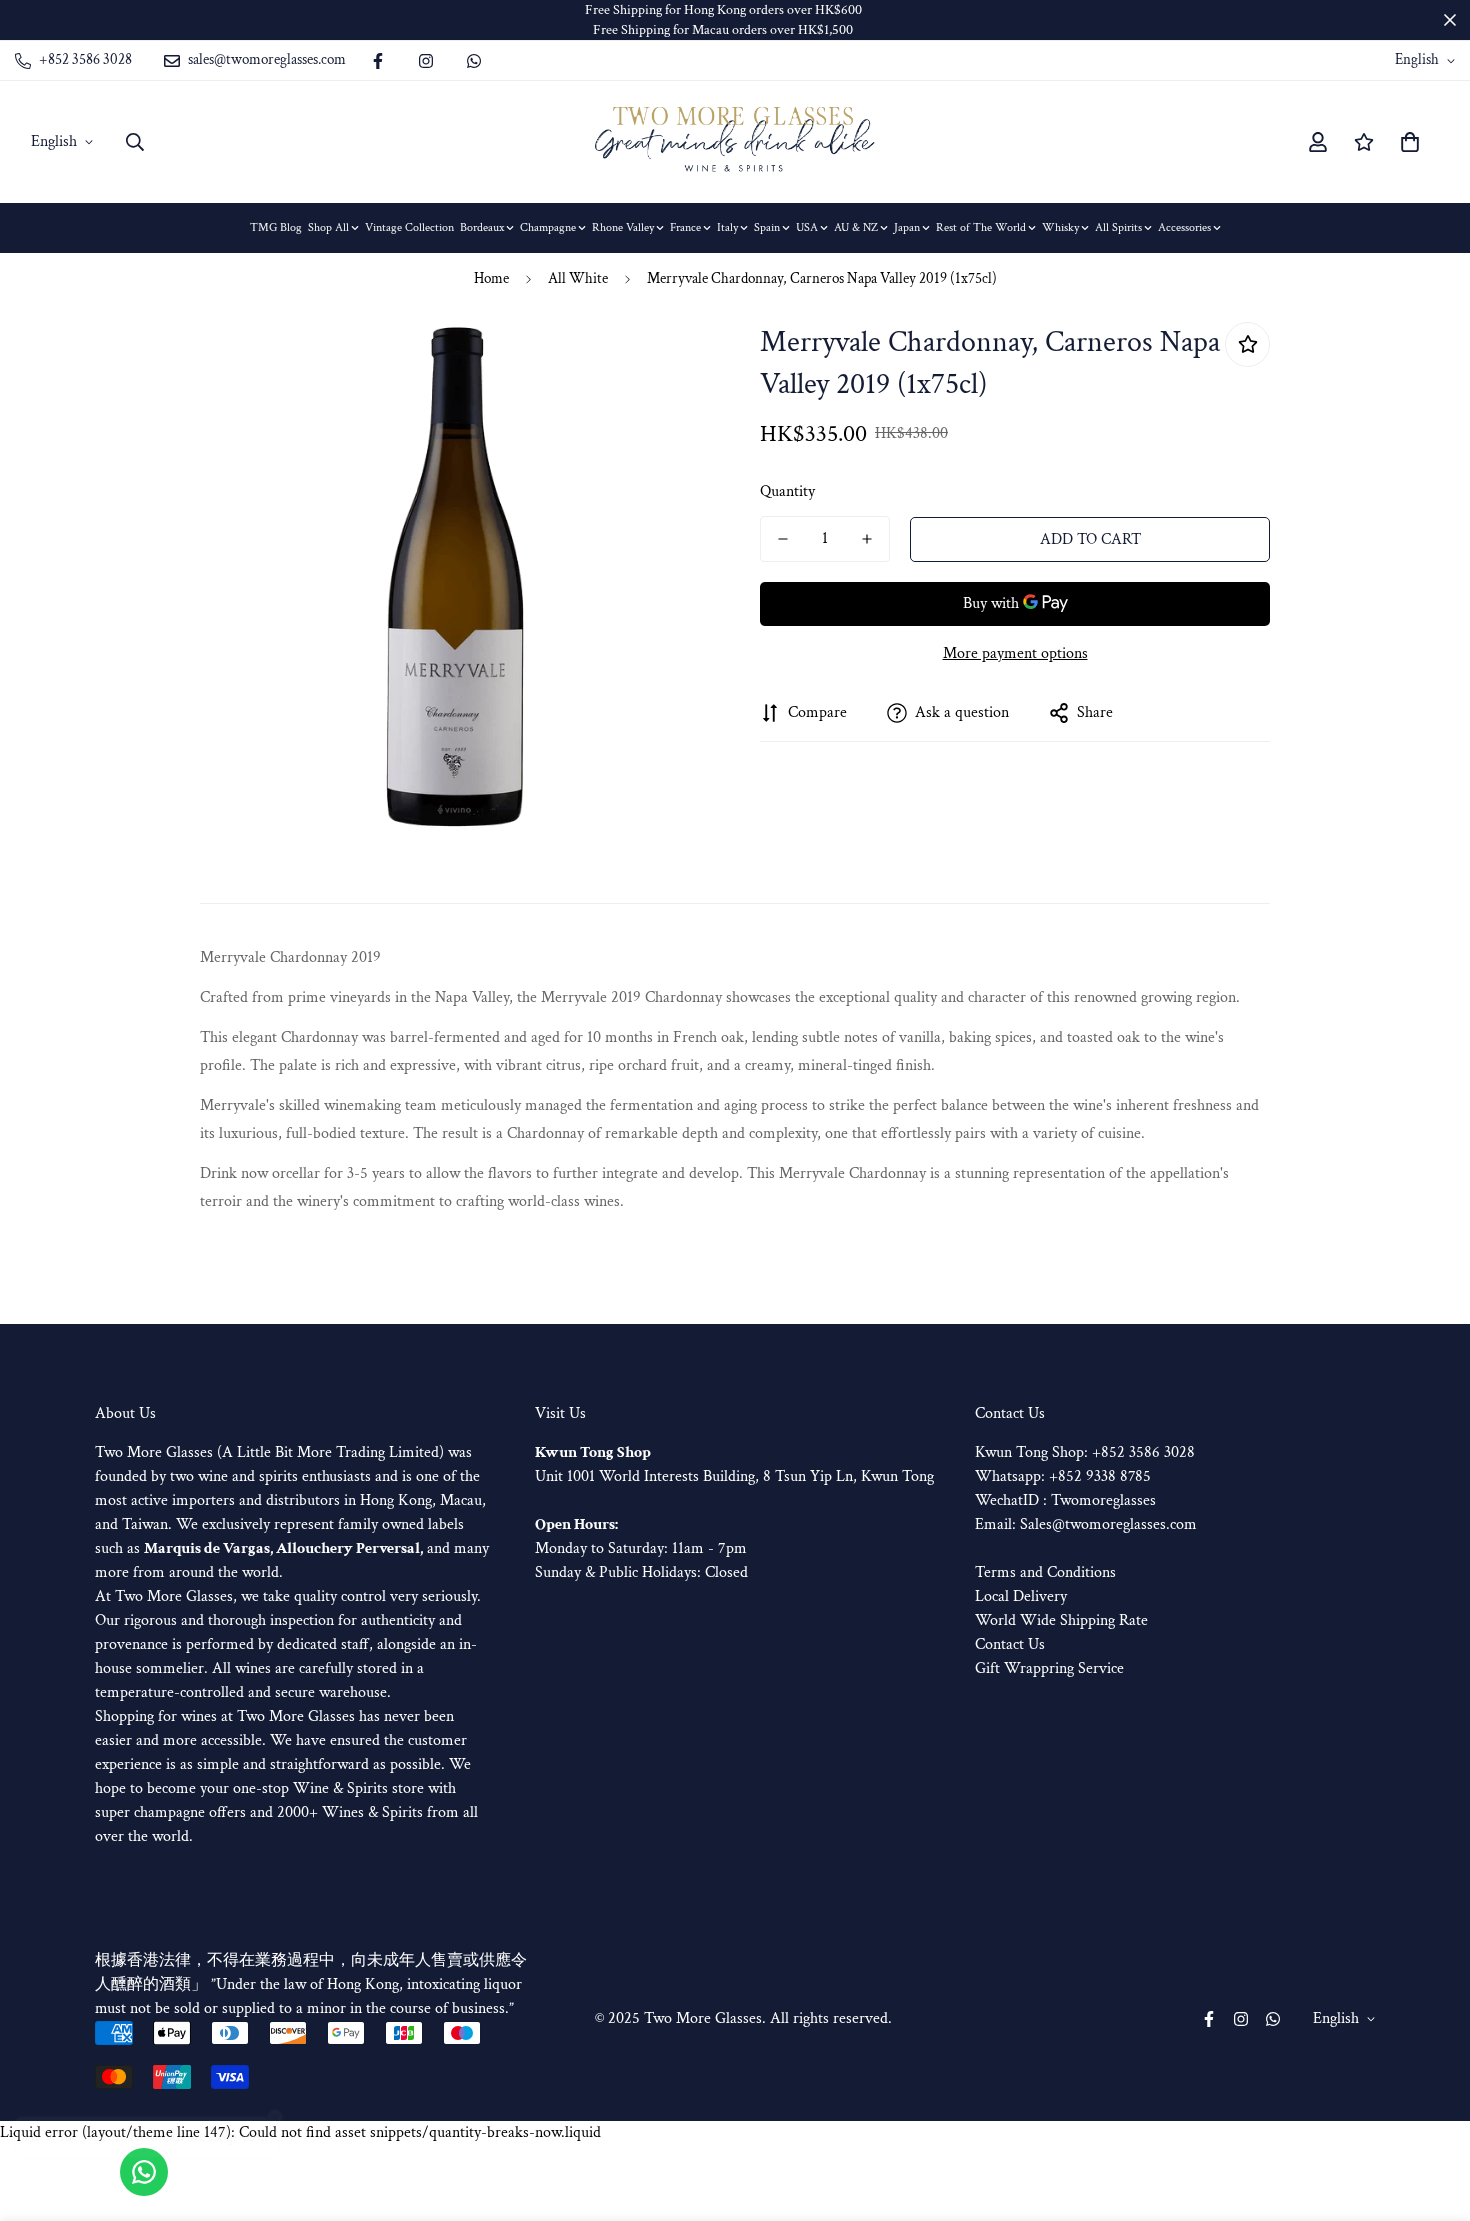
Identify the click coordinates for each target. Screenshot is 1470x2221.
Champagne (548, 227)
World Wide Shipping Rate (1061, 1620)
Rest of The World (981, 227)
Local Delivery (1021, 1596)
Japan (907, 227)
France (685, 227)
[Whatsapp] (474, 61)
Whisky (1060, 227)
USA (807, 227)
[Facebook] (378, 61)
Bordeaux (482, 227)
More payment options (1015, 653)
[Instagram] (426, 61)
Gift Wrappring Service (1049, 1668)
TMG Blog (276, 227)
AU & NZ (856, 227)
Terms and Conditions (1045, 1572)
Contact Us (1010, 1644)
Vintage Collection (409, 227)
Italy (727, 227)
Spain (767, 227)
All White (578, 278)
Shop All (328, 227)
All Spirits (1118, 227)
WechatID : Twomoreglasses (1065, 1500)
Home (491, 278)
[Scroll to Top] (1431, 2112)
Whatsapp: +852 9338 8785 (1063, 1476)
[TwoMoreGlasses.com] (735, 142)
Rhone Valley (623, 227)
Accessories (1184, 227)
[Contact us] (144, 2172)
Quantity (787, 491)
